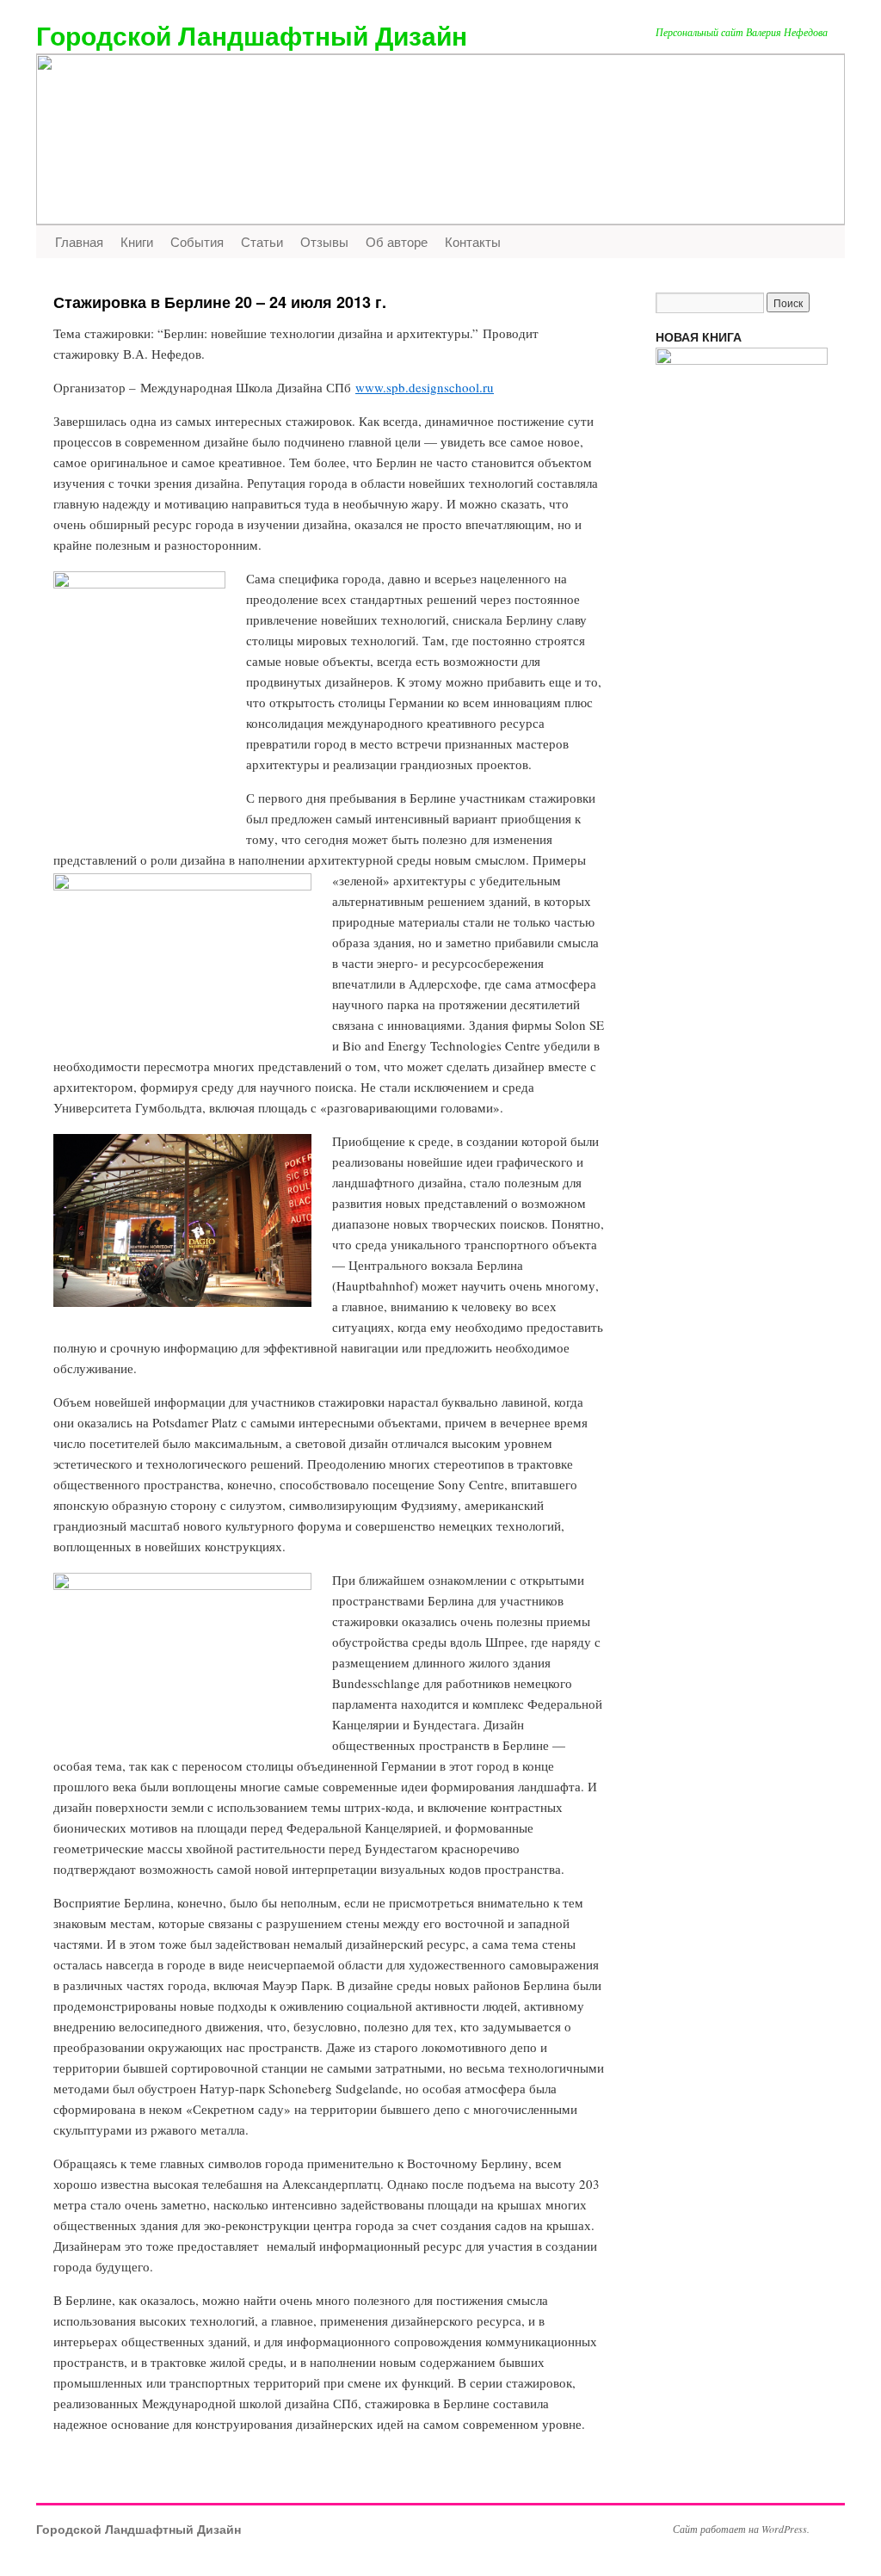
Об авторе (397, 241)
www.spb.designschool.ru (425, 387)
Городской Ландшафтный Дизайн (252, 35)
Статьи (262, 241)
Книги (137, 241)
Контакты (473, 241)
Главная (79, 241)
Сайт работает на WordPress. (741, 2529)
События (197, 241)
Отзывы (324, 241)
